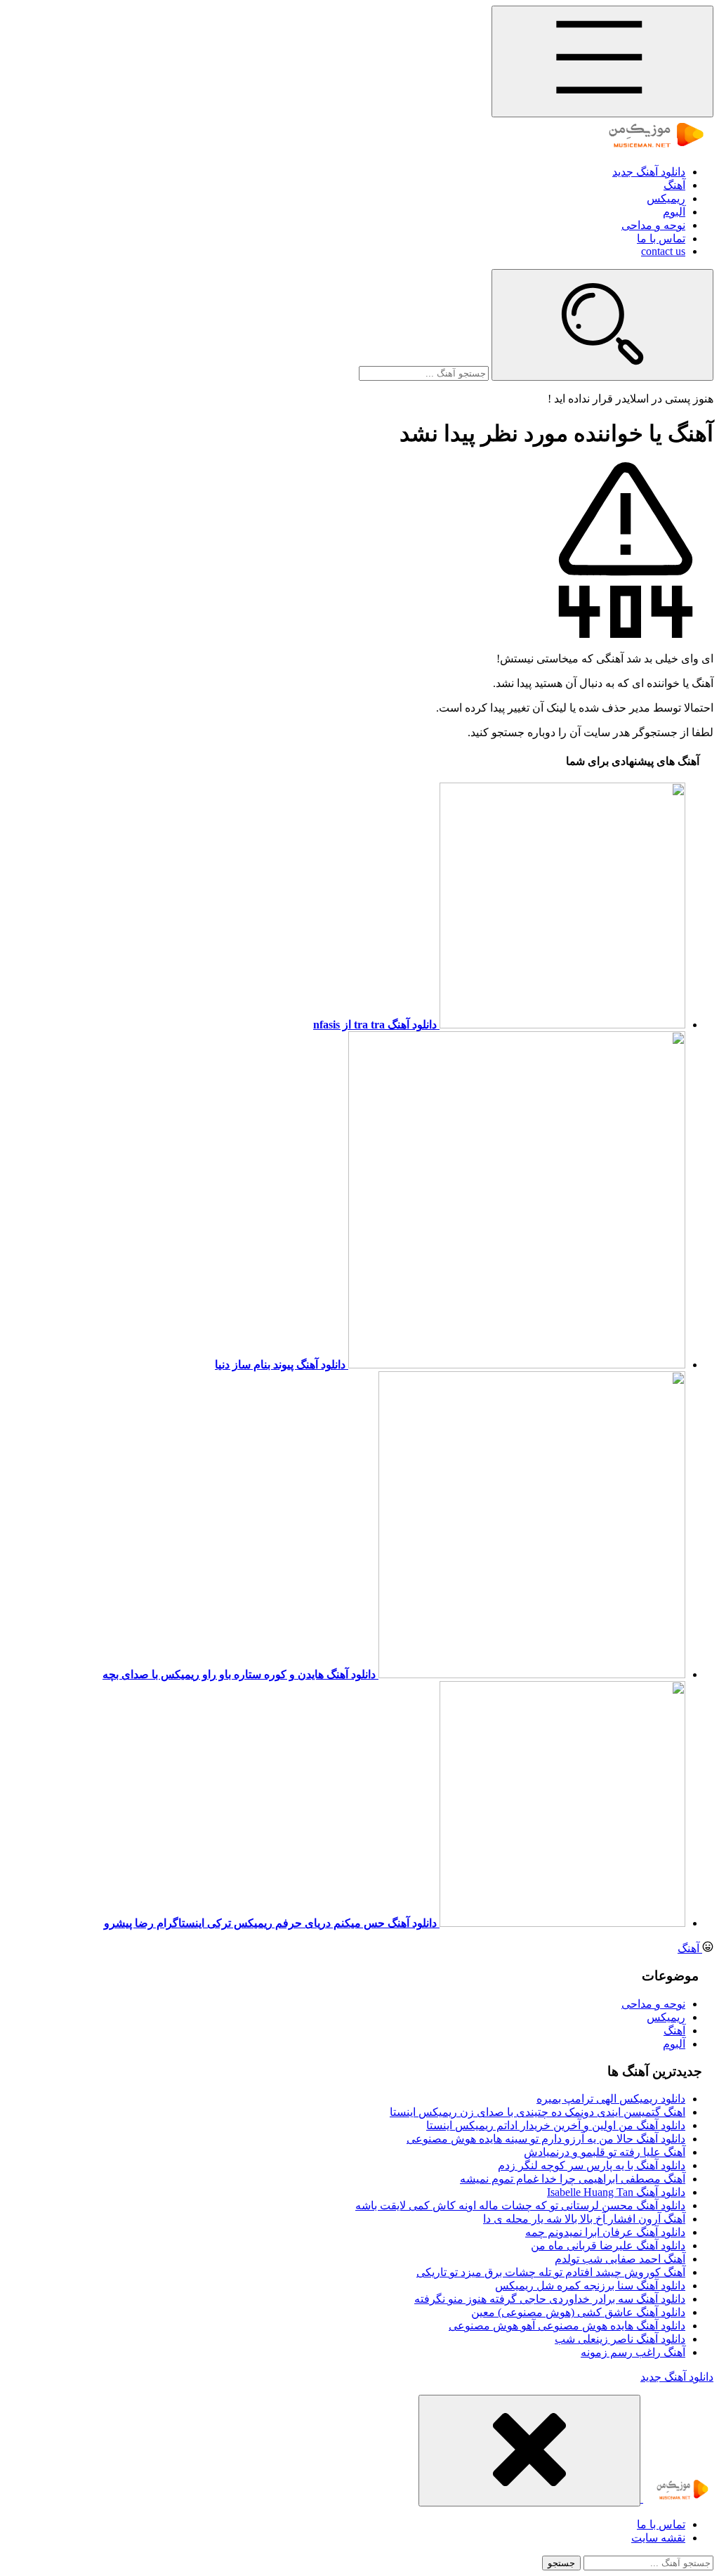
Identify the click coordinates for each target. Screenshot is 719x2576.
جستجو (561, 2563)
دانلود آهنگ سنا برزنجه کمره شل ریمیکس (590, 2286)
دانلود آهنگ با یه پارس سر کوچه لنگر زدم (592, 2165)
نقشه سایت (658, 2538)
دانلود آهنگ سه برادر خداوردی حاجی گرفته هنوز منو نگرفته (550, 2299)
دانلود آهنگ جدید (649, 172)
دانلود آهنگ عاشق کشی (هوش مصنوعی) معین (578, 2312)
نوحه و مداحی (653, 225)
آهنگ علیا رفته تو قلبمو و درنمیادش (605, 2152)
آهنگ (674, 185)
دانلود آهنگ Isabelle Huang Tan (616, 2192)
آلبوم (674, 212)
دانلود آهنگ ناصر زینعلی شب (620, 2339)
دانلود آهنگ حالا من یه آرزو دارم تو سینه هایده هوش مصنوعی (546, 2139)
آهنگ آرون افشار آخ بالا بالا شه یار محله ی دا (584, 2219)
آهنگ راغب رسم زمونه (633, 2352)
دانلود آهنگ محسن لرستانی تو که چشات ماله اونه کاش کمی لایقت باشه (520, 2205)
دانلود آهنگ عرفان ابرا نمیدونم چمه (605, 2232)
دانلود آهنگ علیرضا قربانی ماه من (608, 2245)
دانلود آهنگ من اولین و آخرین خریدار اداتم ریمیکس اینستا (556, 2125)
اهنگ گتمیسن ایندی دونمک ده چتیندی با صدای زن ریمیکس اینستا (537, 2112)
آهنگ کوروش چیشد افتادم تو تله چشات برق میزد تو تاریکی (551, 2272)
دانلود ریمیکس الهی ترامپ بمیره (611, 2099)
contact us (663, 251)
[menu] (602, 61)
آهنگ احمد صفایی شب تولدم (620, 2259)
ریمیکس (666, 198)
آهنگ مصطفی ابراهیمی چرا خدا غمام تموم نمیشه (573, 2179)
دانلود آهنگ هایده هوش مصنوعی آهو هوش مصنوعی (567, 2326)
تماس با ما (661, 238)
